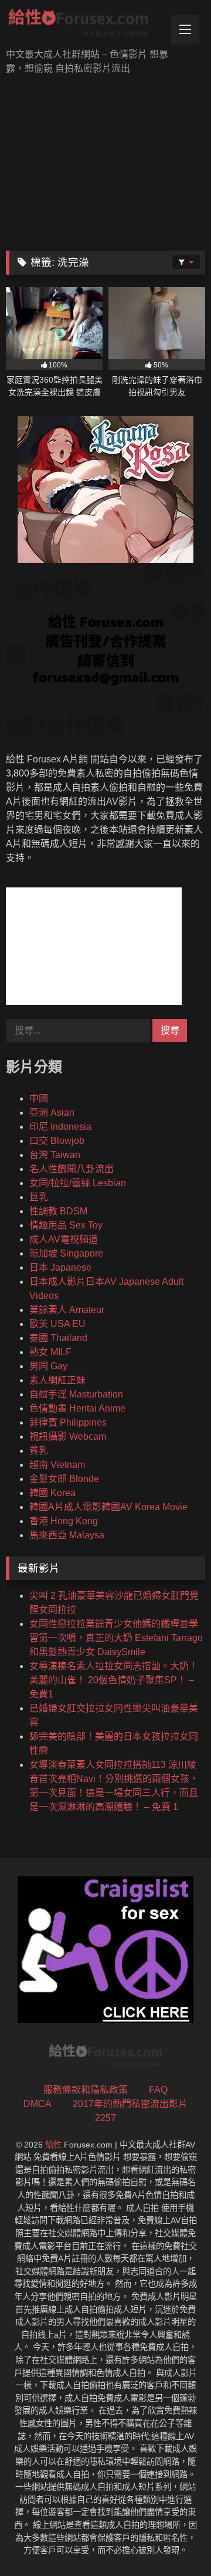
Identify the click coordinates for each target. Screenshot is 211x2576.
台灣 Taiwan (55, 1155)
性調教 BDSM (58, 1211)
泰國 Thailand (58, 1338)
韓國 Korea (52, 1493)
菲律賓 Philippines (68, 1422)
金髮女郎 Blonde (64, 1479)
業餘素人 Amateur (67, 1310)
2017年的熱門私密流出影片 (130, 2104)
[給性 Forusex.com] (86, 25)
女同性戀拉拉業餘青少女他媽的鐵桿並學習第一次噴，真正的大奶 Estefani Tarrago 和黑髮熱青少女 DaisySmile (116, 1638)
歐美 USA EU (57, 1324)
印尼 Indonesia (60, 1127)
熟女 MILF (50, 1352)
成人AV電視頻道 (64, 1239)
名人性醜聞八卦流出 (72, 1169)
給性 (53, 2145)
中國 (39, 1098)
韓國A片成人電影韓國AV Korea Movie (108, 1507)
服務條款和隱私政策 (86, 2090)
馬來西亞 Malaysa (67, 1535)
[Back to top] (175, 2541)
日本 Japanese (60, 1267)
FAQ (158, 2090)
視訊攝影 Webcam (68, 1436)
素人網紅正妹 (57, 1380)
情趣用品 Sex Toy (66, 1225)
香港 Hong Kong (64, 1521)
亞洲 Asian (52, 1113)
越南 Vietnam (57, 1465)
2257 (105, 2118)
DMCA (38, 2104)
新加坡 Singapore (66, 1253)
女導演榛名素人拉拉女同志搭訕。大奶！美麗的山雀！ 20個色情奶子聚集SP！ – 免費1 (114, 1680)
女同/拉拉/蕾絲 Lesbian (78, 1183)
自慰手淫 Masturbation (76, 1394)
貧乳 (39, 1451)
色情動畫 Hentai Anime (77, 1408)
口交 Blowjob (57, 1141)
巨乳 (39, 1197)
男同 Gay (48, 1366)
